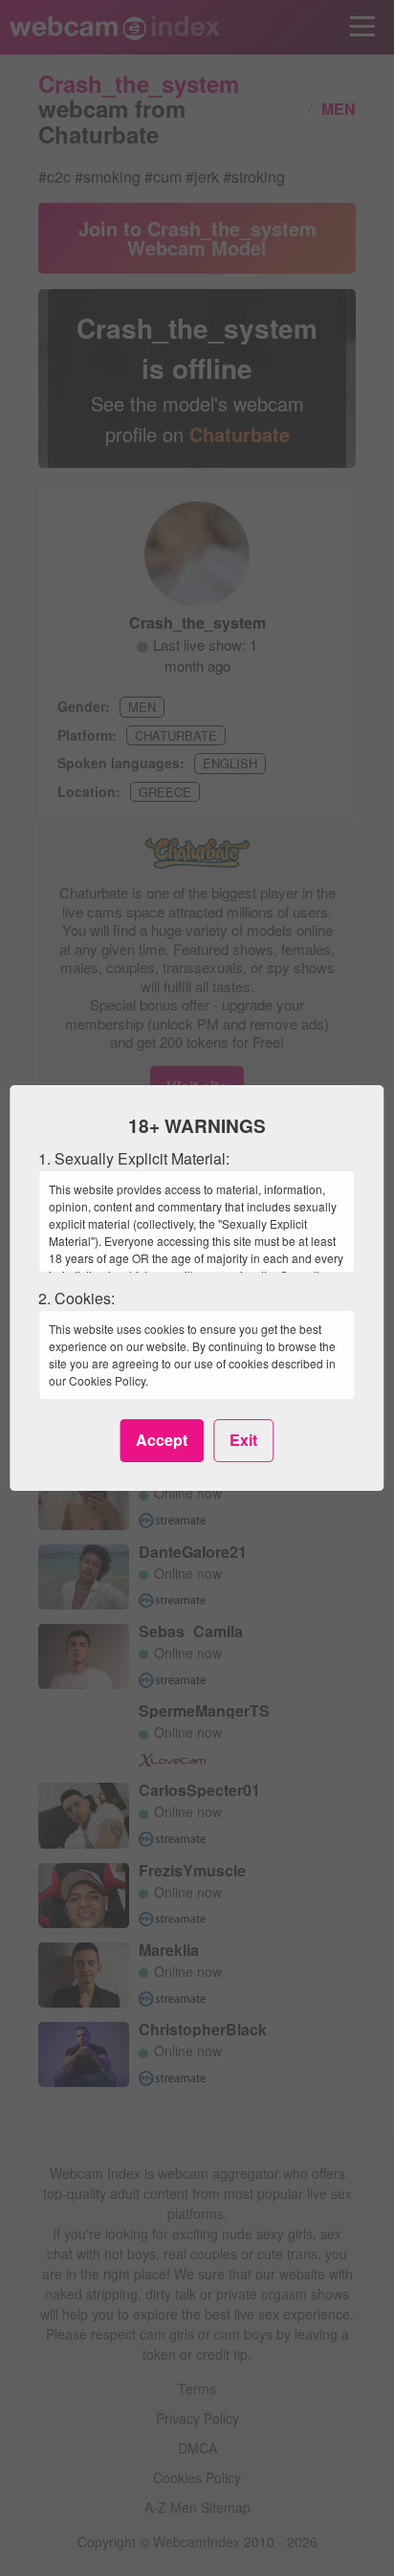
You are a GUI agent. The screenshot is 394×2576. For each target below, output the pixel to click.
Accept (162, 1440)
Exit (243, 1440)
